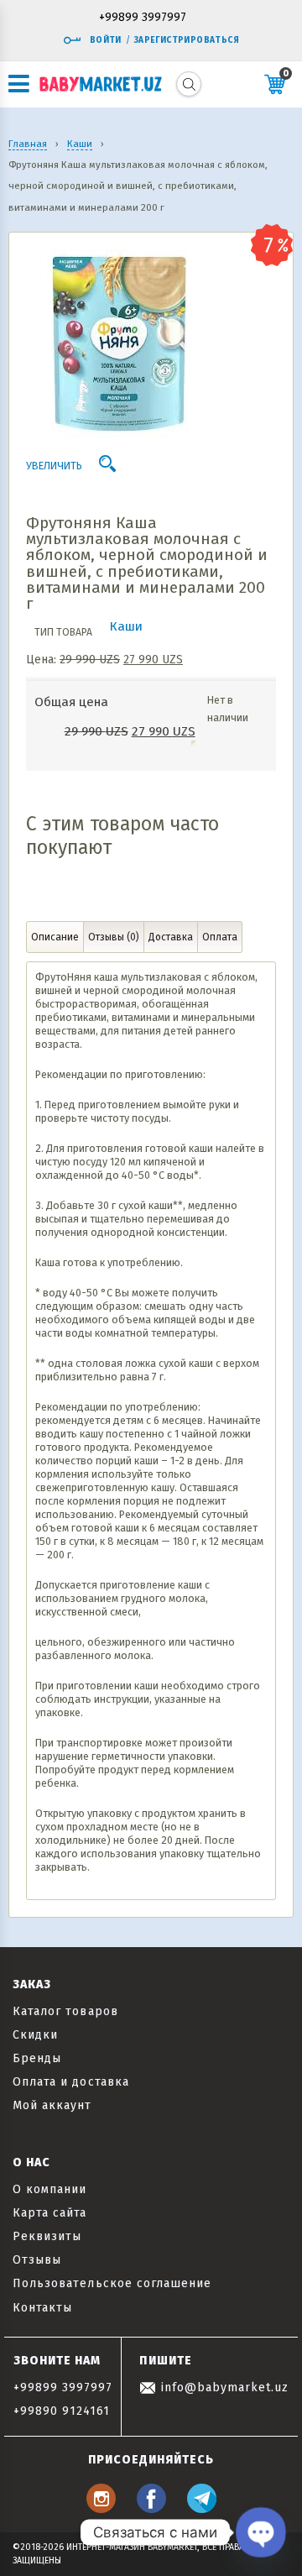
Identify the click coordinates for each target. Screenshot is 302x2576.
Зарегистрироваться (187, 40)
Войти (106, 40)
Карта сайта (50, 2213)
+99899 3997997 (143, 18)
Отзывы (37, 2260)
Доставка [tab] (171, 937)
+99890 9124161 (62, 2411)
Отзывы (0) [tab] (114, 937)
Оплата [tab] (220, 937)
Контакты (42, 2308)
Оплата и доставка (71, 2082)
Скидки (35, 2035)
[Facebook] (151, 2508)
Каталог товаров (65, 2011)
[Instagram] (101, 2508)
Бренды (37, 2058)
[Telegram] (202, 2508)
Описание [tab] (55, 937)
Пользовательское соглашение (112, 2283)
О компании (50, 2189)
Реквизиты (47, 2236)
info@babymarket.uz (222, 2388)
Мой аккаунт (52, 2105)
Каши (126, 626)
